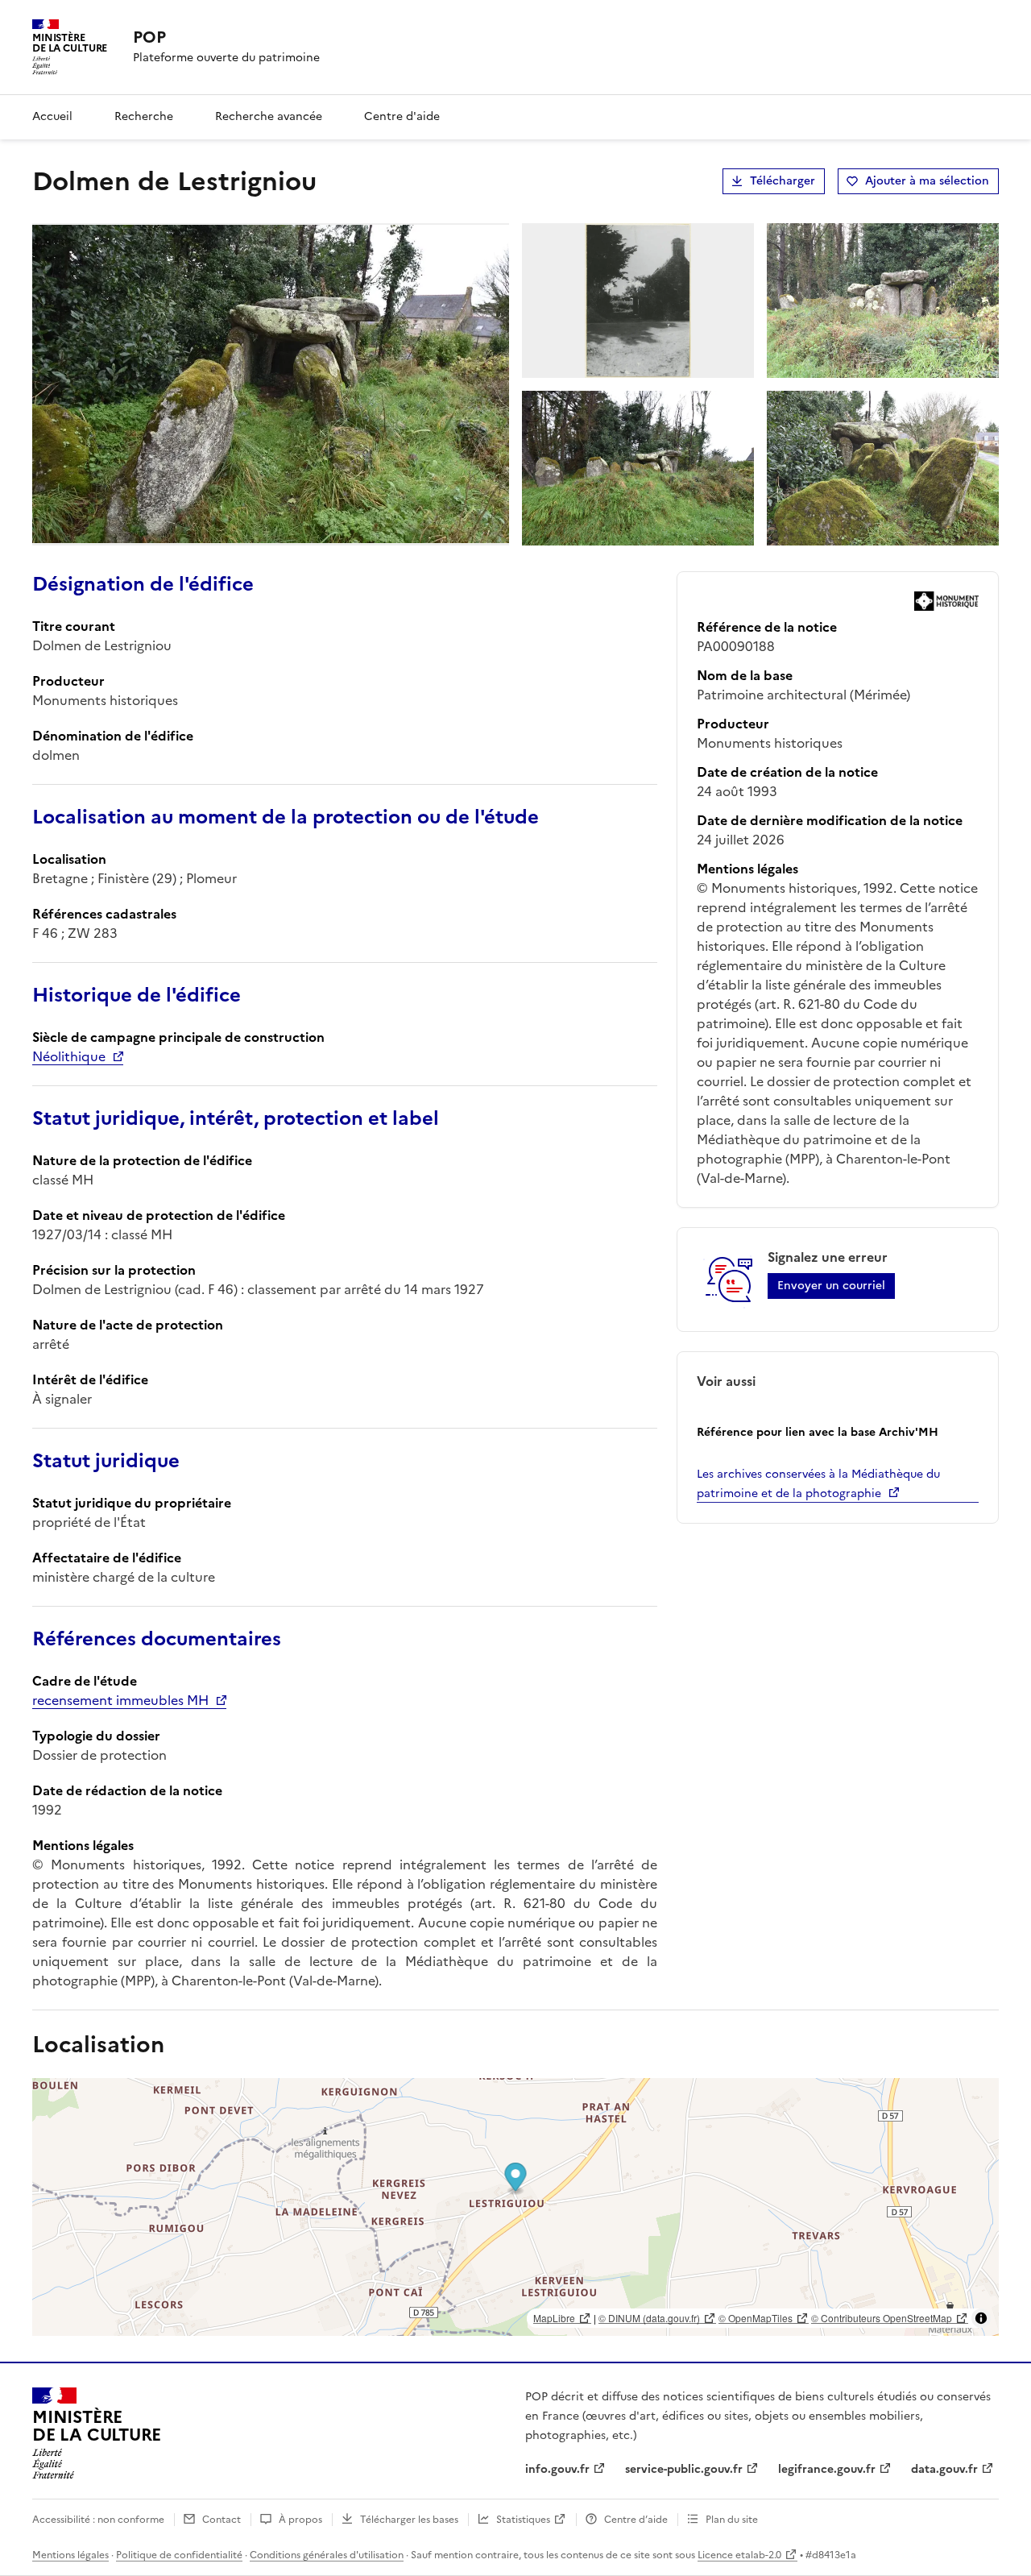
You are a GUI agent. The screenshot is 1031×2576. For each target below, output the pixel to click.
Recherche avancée (269, 116)
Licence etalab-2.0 (739, 2555)
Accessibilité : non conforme (98, 2520)
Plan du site (732, 2520)
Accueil (52, 116)
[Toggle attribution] (981, 2318)
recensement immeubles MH (120, 1700)
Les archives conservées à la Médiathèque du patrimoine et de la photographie (818, 1484)
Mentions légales (70, 2555)
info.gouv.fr (557, 2469)
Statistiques (523, 2520)
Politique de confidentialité (179, 2555)
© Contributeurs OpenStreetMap (882, 2318)
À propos (300, 2520)
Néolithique (69, 1056)
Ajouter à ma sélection (927, 181)
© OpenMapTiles (756, 2318)
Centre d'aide (402, 116)
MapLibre (554, 2318)
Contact (222, 2520)
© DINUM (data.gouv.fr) (649, 2318)
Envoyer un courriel (831, 1286)
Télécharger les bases (409, 2520)
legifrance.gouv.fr (827, 2469)
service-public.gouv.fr (684, 2469)
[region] (515, 2207)
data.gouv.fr (944, 2469)
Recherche (144, 116)
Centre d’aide (636, 2520)
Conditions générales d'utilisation (327, 2555)
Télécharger (783, 181)
